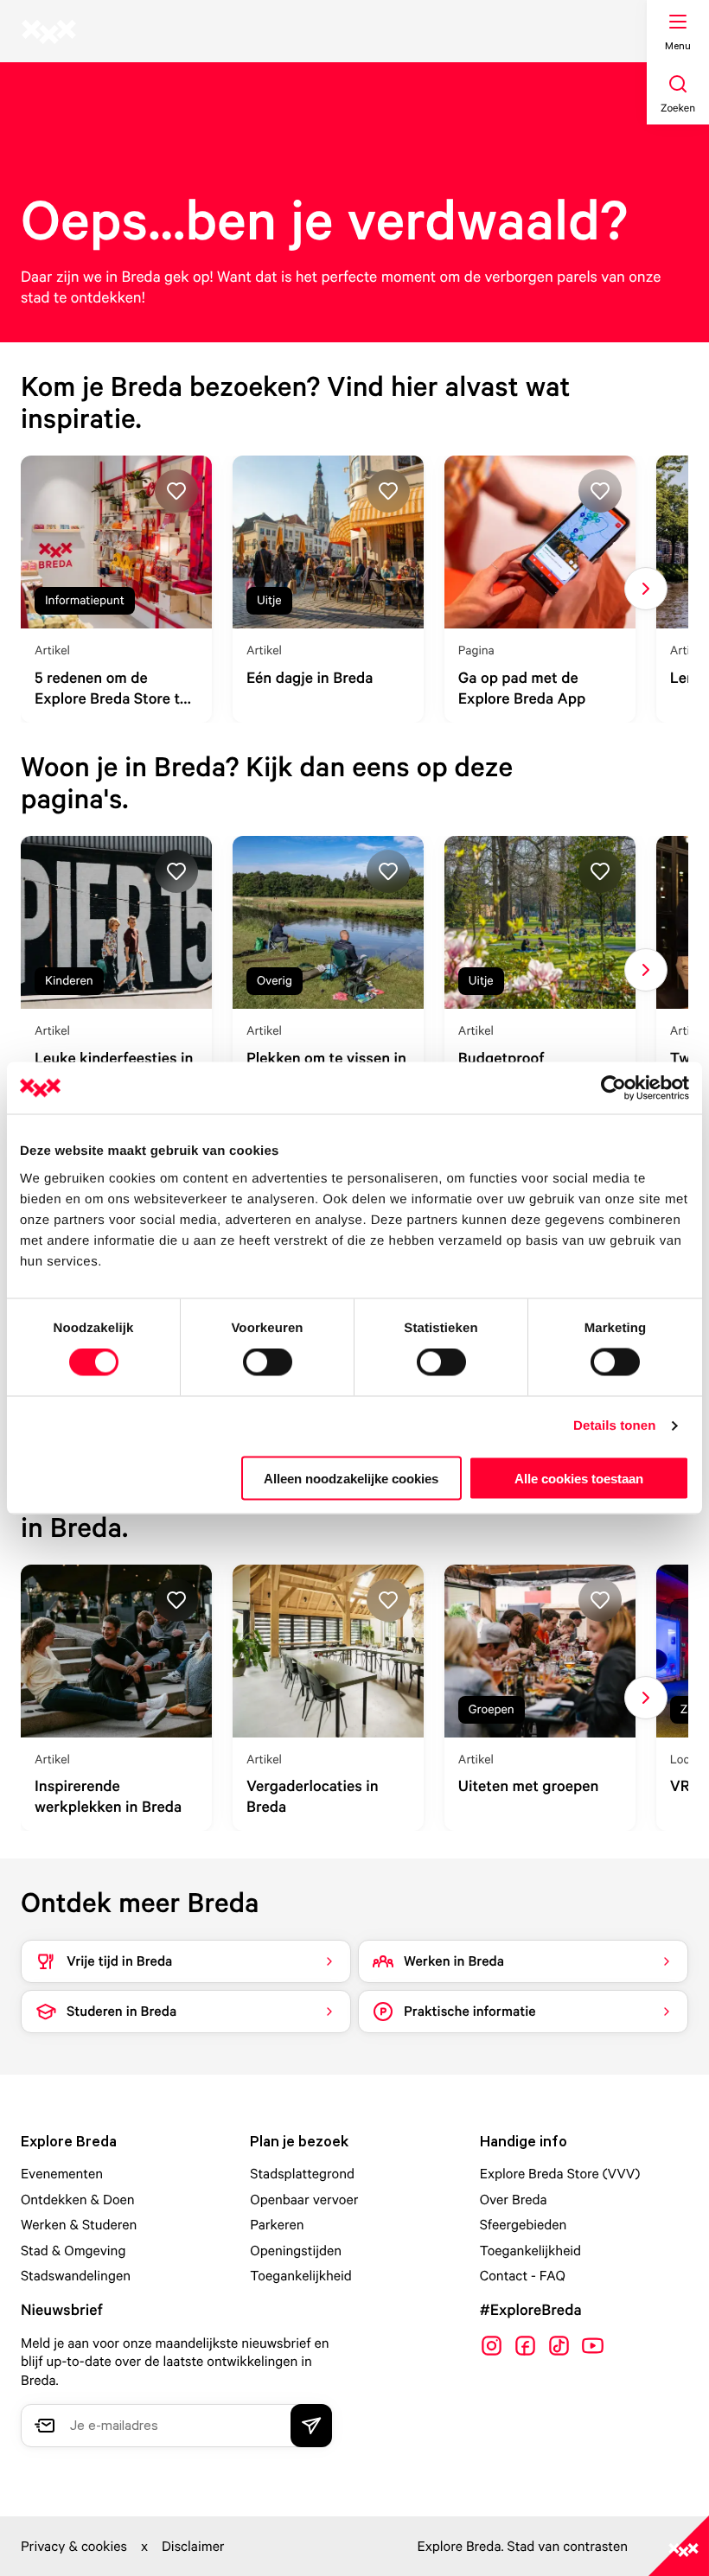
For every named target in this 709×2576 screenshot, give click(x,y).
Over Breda (514, 2199)
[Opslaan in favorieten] (176, 491)
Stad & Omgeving (73, 2250)
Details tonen (614, 1426)
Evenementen (62, 2173)
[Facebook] (525, 2346)
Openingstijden (296, 2250)
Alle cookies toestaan (579, 1478)
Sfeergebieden (524, 2224)
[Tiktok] (559, 2346)
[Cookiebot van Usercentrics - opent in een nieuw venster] (613, 1088)
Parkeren (277, 2224)
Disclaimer (193, 2546)
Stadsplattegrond (302, 2173)
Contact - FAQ (523, 2275)
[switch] (268, 1362)
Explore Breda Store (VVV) (560, 2173)
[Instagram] (492, 2346)
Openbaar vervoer (304, 2199)
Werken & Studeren (79, 2224)
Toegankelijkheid (301, 2275)
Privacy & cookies (74, 2546)
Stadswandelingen (76, 2275)
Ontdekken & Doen (78, 2199)
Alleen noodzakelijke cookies (351, 1478)
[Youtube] (593, 2346)
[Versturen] (311, 2426)
